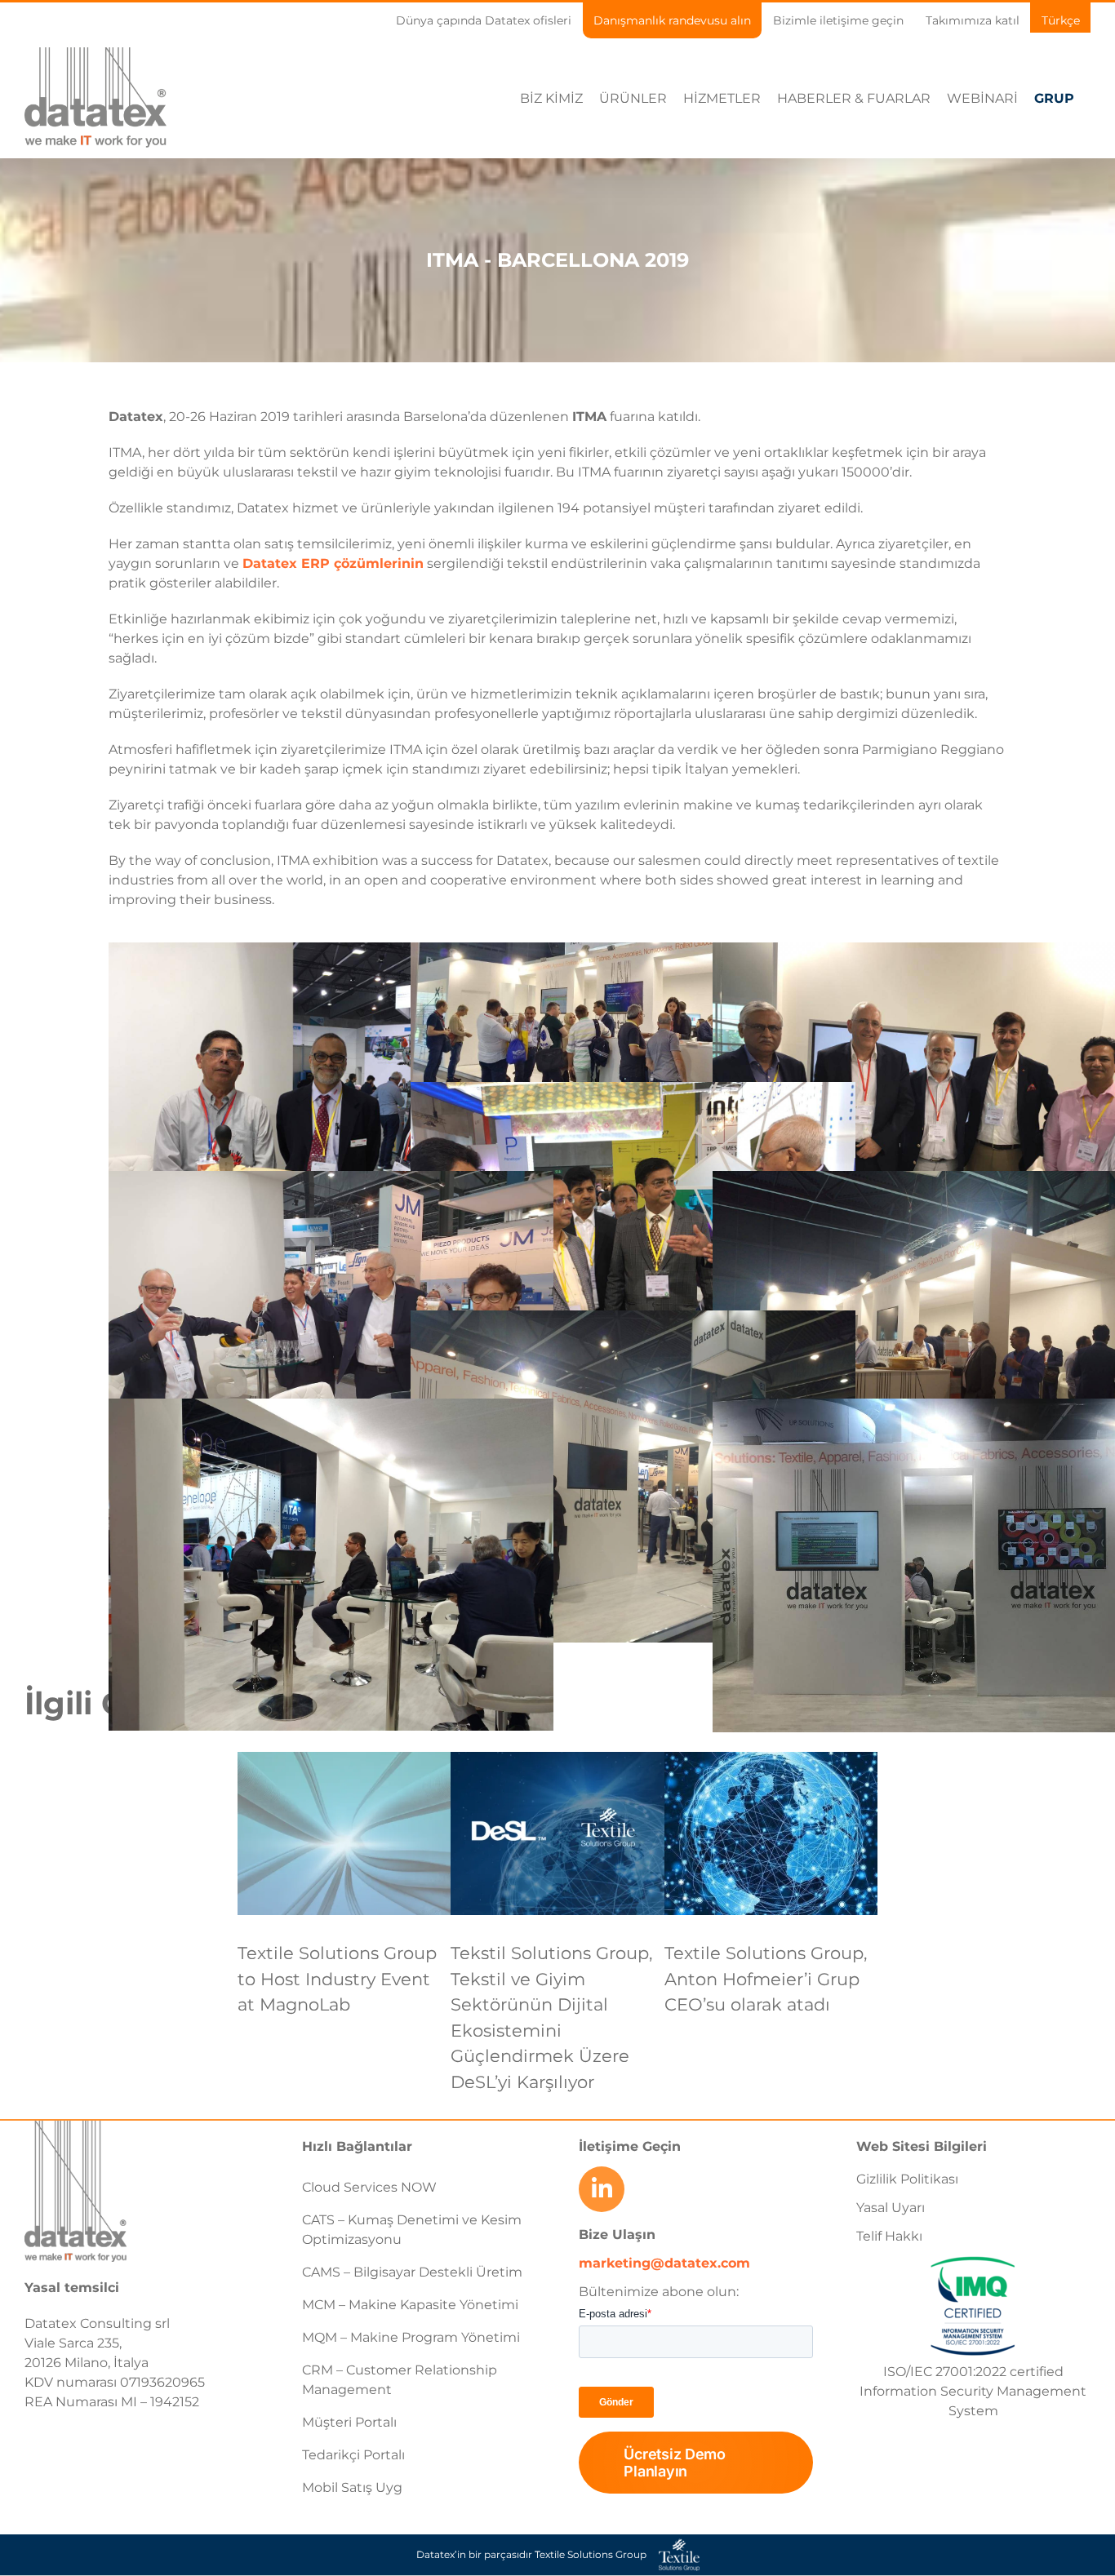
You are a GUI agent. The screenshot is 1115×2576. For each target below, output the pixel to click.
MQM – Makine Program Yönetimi (411, 2337)
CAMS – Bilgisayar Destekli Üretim (412, 2272)
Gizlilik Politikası (907, 2179)
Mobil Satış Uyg (352, 2487)
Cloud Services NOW (369, 2187)
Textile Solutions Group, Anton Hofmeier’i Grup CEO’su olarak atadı (766, 1979)
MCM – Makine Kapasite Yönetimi (410, 2305)
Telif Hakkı (889, 2236)
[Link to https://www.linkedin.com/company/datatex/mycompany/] (602, 2189)
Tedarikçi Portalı (353, 2455)
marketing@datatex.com (664, 2263)
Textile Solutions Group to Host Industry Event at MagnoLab (337, 1979)
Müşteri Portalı (349, 2422)
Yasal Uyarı (891, 2208)
